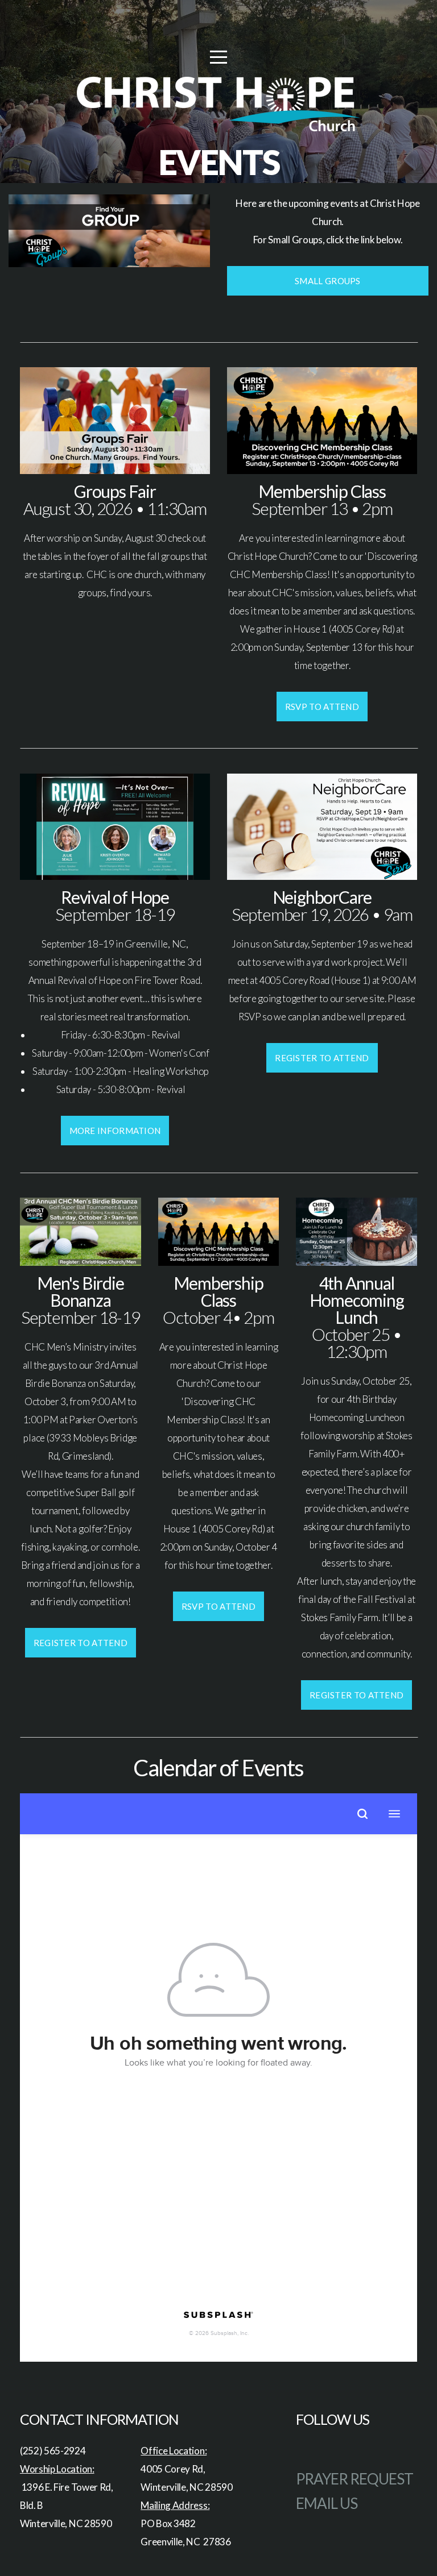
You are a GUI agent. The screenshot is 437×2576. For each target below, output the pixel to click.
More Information (115, 1131)
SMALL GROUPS (328, 281)
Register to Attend (322, 1058)
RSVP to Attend (322, 707)
